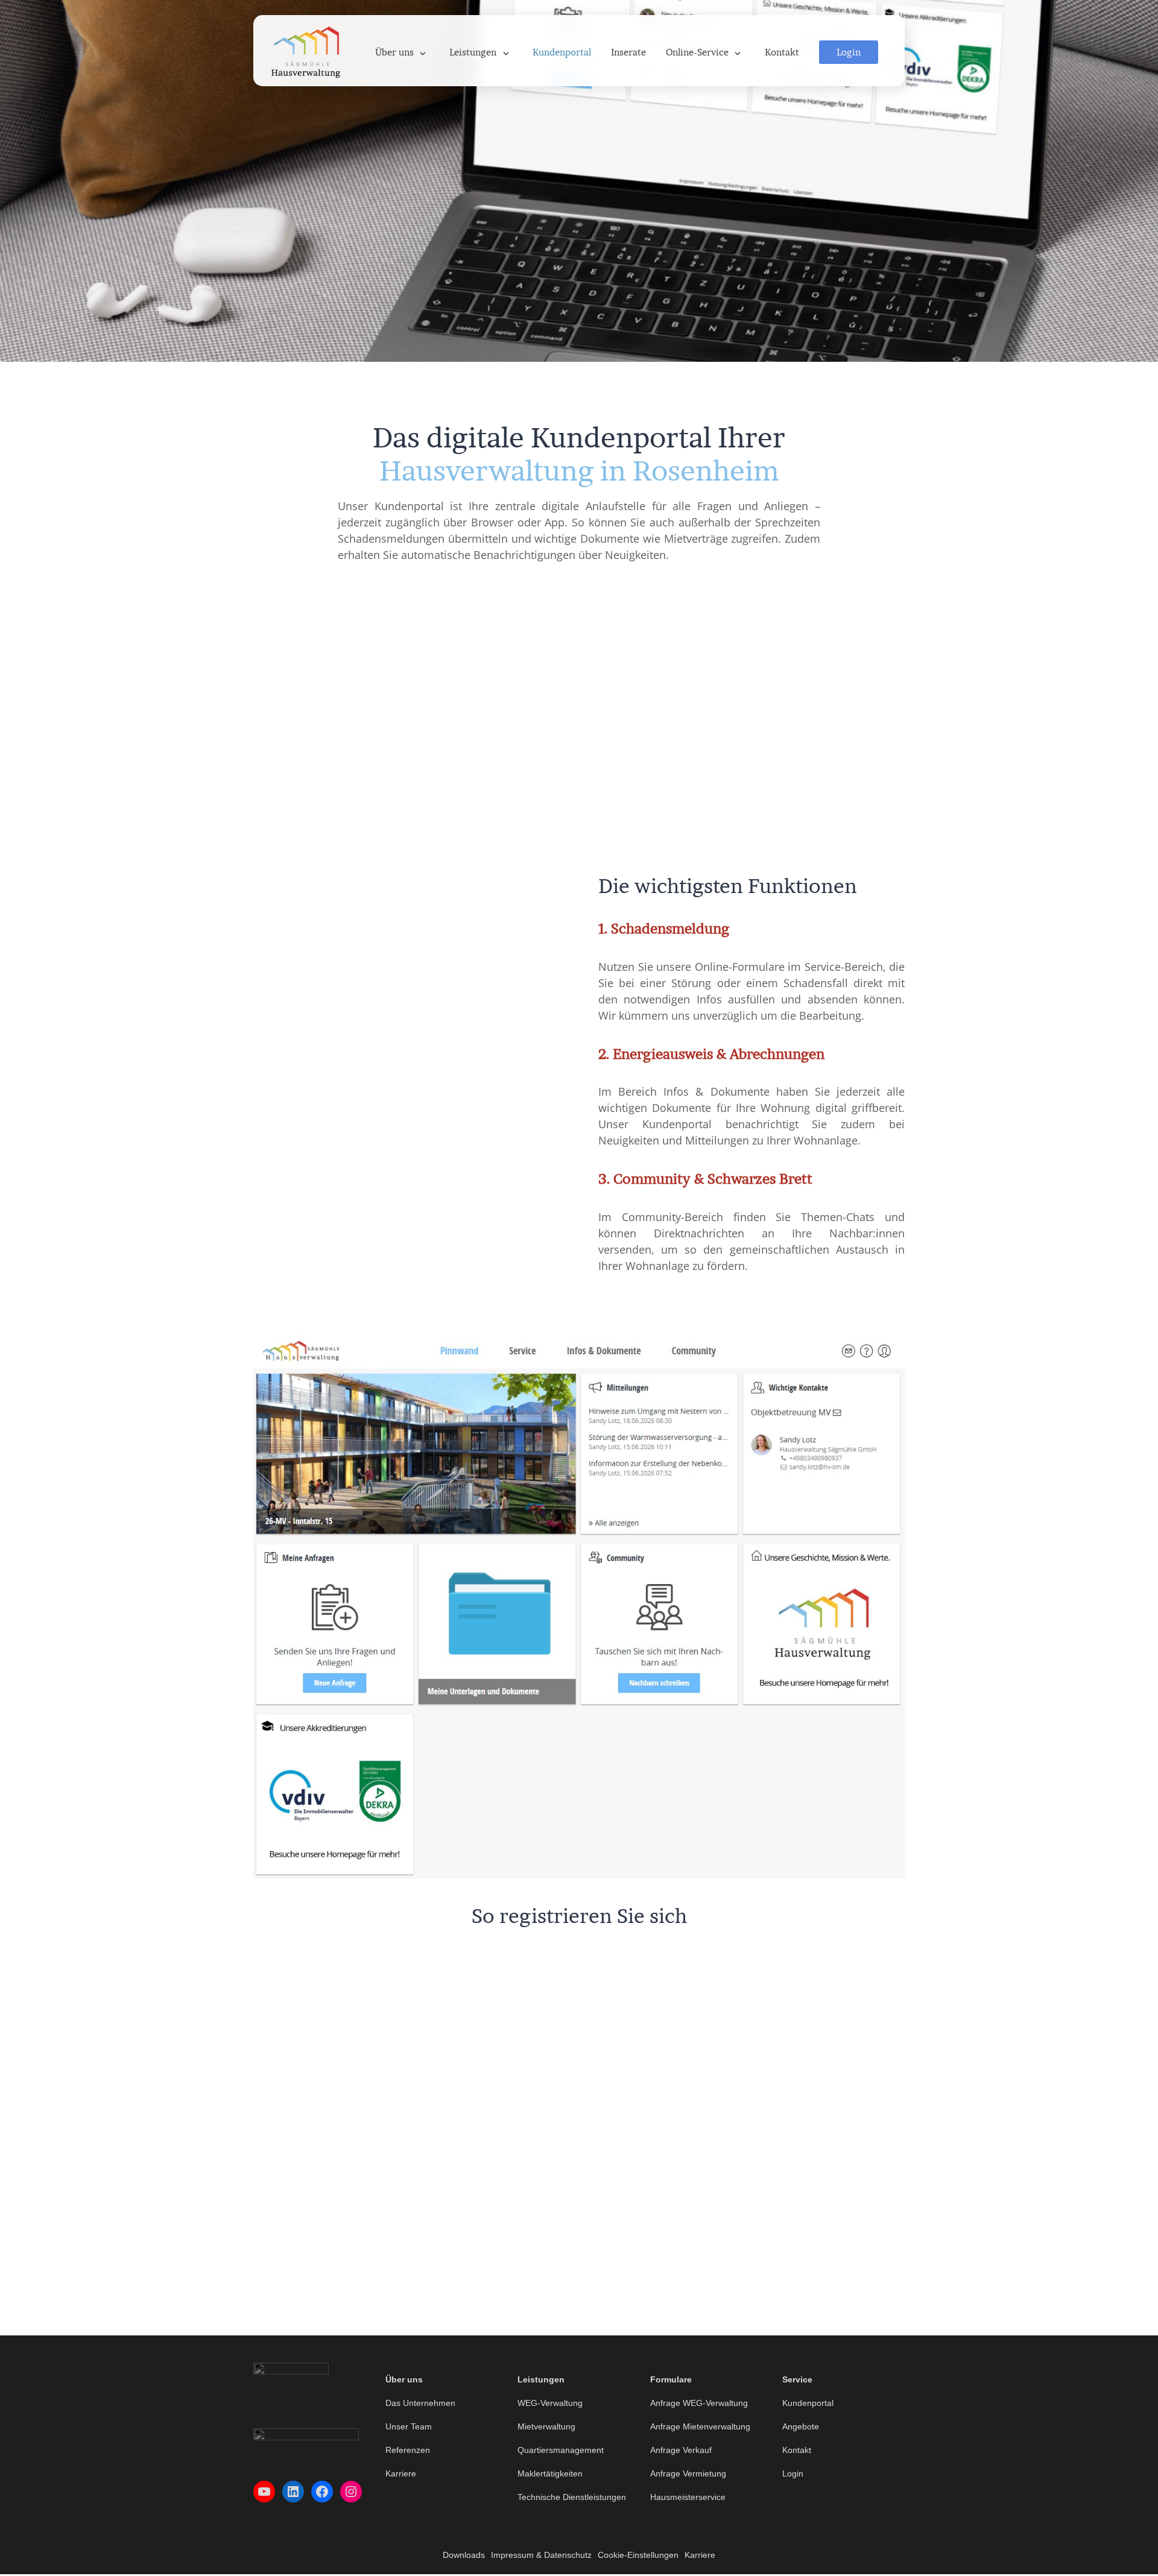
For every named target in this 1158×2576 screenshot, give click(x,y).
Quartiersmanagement (561, 2450)
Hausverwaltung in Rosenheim (579, 471)
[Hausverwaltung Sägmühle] (306, 51)
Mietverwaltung (546, 2426)
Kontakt (797, 2450)
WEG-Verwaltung (550, 2403)
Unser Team (409, 2426)
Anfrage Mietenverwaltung (700, 2426)
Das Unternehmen (420, 2403)
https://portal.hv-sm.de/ (580, 2065)
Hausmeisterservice (688, 2497)
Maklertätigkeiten (550, 2473)
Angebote (801, 2426)
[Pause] (538, 1204)
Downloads (464, 2555)
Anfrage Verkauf (681, 2450)
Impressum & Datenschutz (541, 2555)
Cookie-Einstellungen (638, 2555)
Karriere (401, 2473)
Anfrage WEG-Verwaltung (699, 2403)
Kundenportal (808, 2403)
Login (793, 2473)
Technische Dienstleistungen (572, 2497)
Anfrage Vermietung (688, 2473)
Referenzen (408, 2450)
